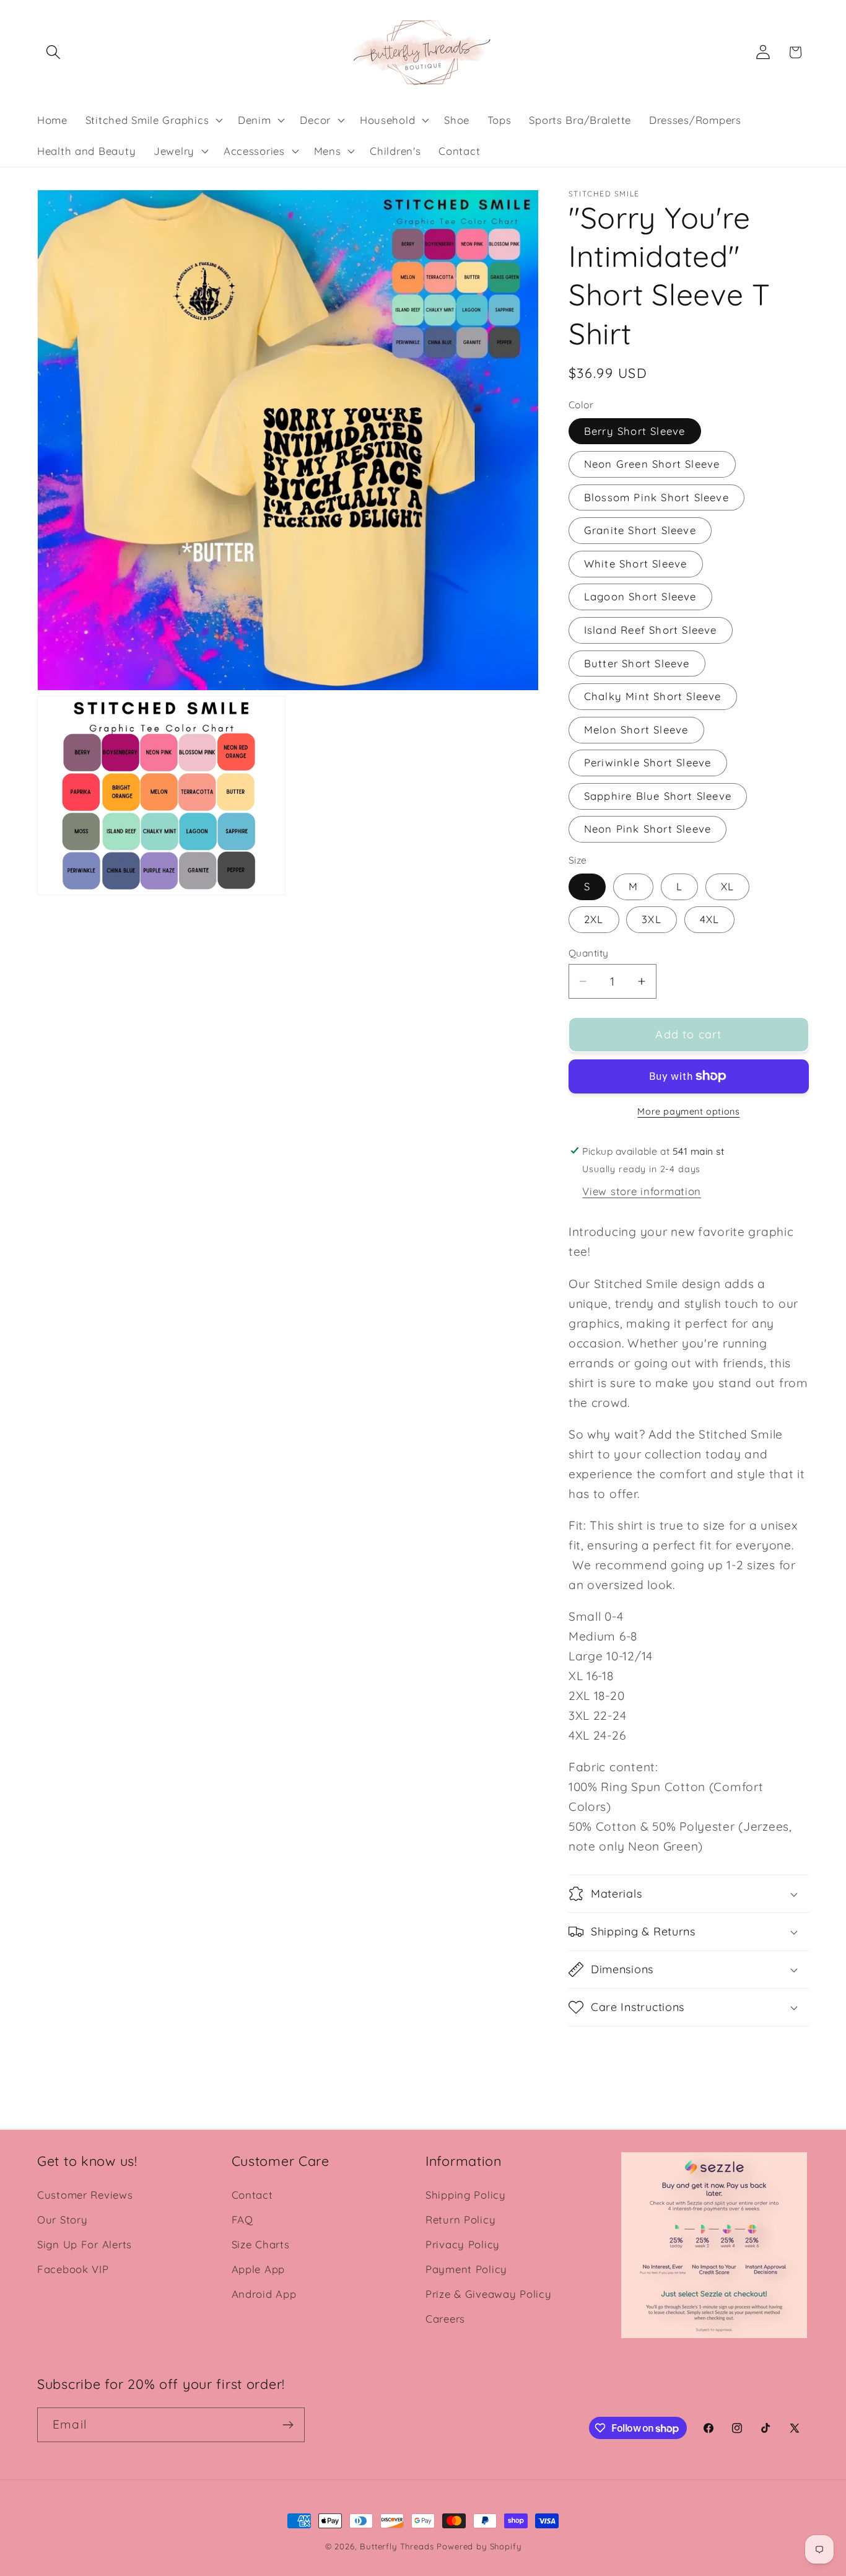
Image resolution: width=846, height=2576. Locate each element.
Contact (252, 2195)
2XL (594, 919)
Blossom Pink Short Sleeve (656, 497)
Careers (445, 2319)
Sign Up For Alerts (85, 2244)
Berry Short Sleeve (635, 431)
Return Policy (460, 2219)
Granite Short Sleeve (640, 530)
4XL (710, 919)
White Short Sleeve (636, 563)
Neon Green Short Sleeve (652, 464)
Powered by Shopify (479, 2546)
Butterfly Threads (397, 2546)
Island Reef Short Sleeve (651, 630)
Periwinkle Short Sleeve (648, 762)
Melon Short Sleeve (636, 729)
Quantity (589, 953)
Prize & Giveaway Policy (489, 2294)
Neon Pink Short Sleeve (648, 829)
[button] (54, 52)
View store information (642, 1191)
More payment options (688, 1111)
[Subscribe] (288, 2425)
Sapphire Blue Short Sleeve (658, 796)
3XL (652, 919)
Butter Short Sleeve (637, 663)
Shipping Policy (466, 2195)
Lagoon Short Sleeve (640, 596)
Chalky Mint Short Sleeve (653, 696)
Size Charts (261, 2244)
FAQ (242, 2219)
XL (727, 886)
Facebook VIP (73, 2269)
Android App (264, 2294)
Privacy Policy (463, 2244)
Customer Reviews (85, 2195)
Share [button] (596, 2054)
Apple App (258, 2269)
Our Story (62, 2219)
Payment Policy (466, 2269)
